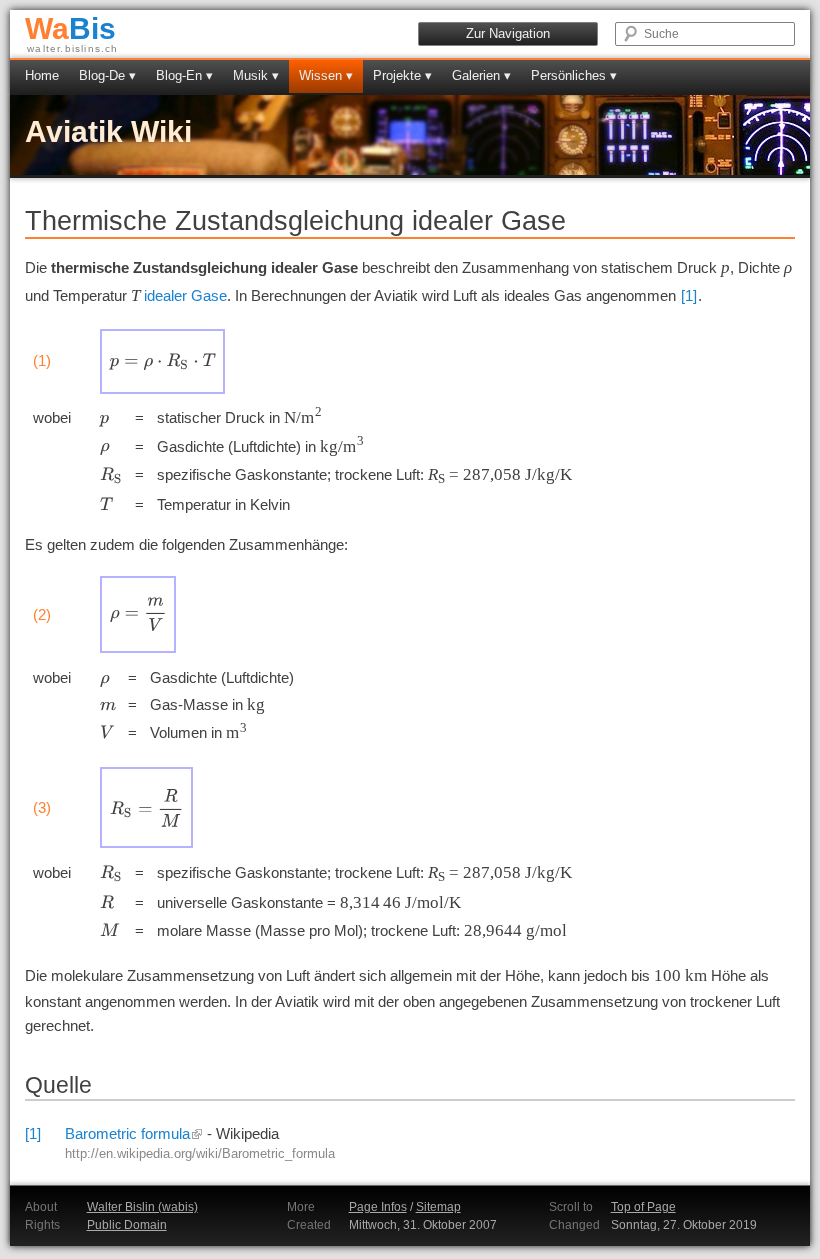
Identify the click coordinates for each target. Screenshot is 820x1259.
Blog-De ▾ (107, 75)
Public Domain (127, 1225)
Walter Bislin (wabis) (142, 1207)
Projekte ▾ (402, 75)
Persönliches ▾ (574, 75)
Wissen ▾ (326, 75)
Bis (70, 28)
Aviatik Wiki (108, 131)
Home (42, 75)
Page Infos (378, 1207)
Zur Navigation (508, 33)
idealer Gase (185, 295)
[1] (689, 295)
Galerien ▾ (481, 75)
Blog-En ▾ (184, 75)
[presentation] (163, 361)
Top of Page (643, 1207)
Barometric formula (127, 1133)
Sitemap (438, 1207)
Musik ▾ (256, 75)
